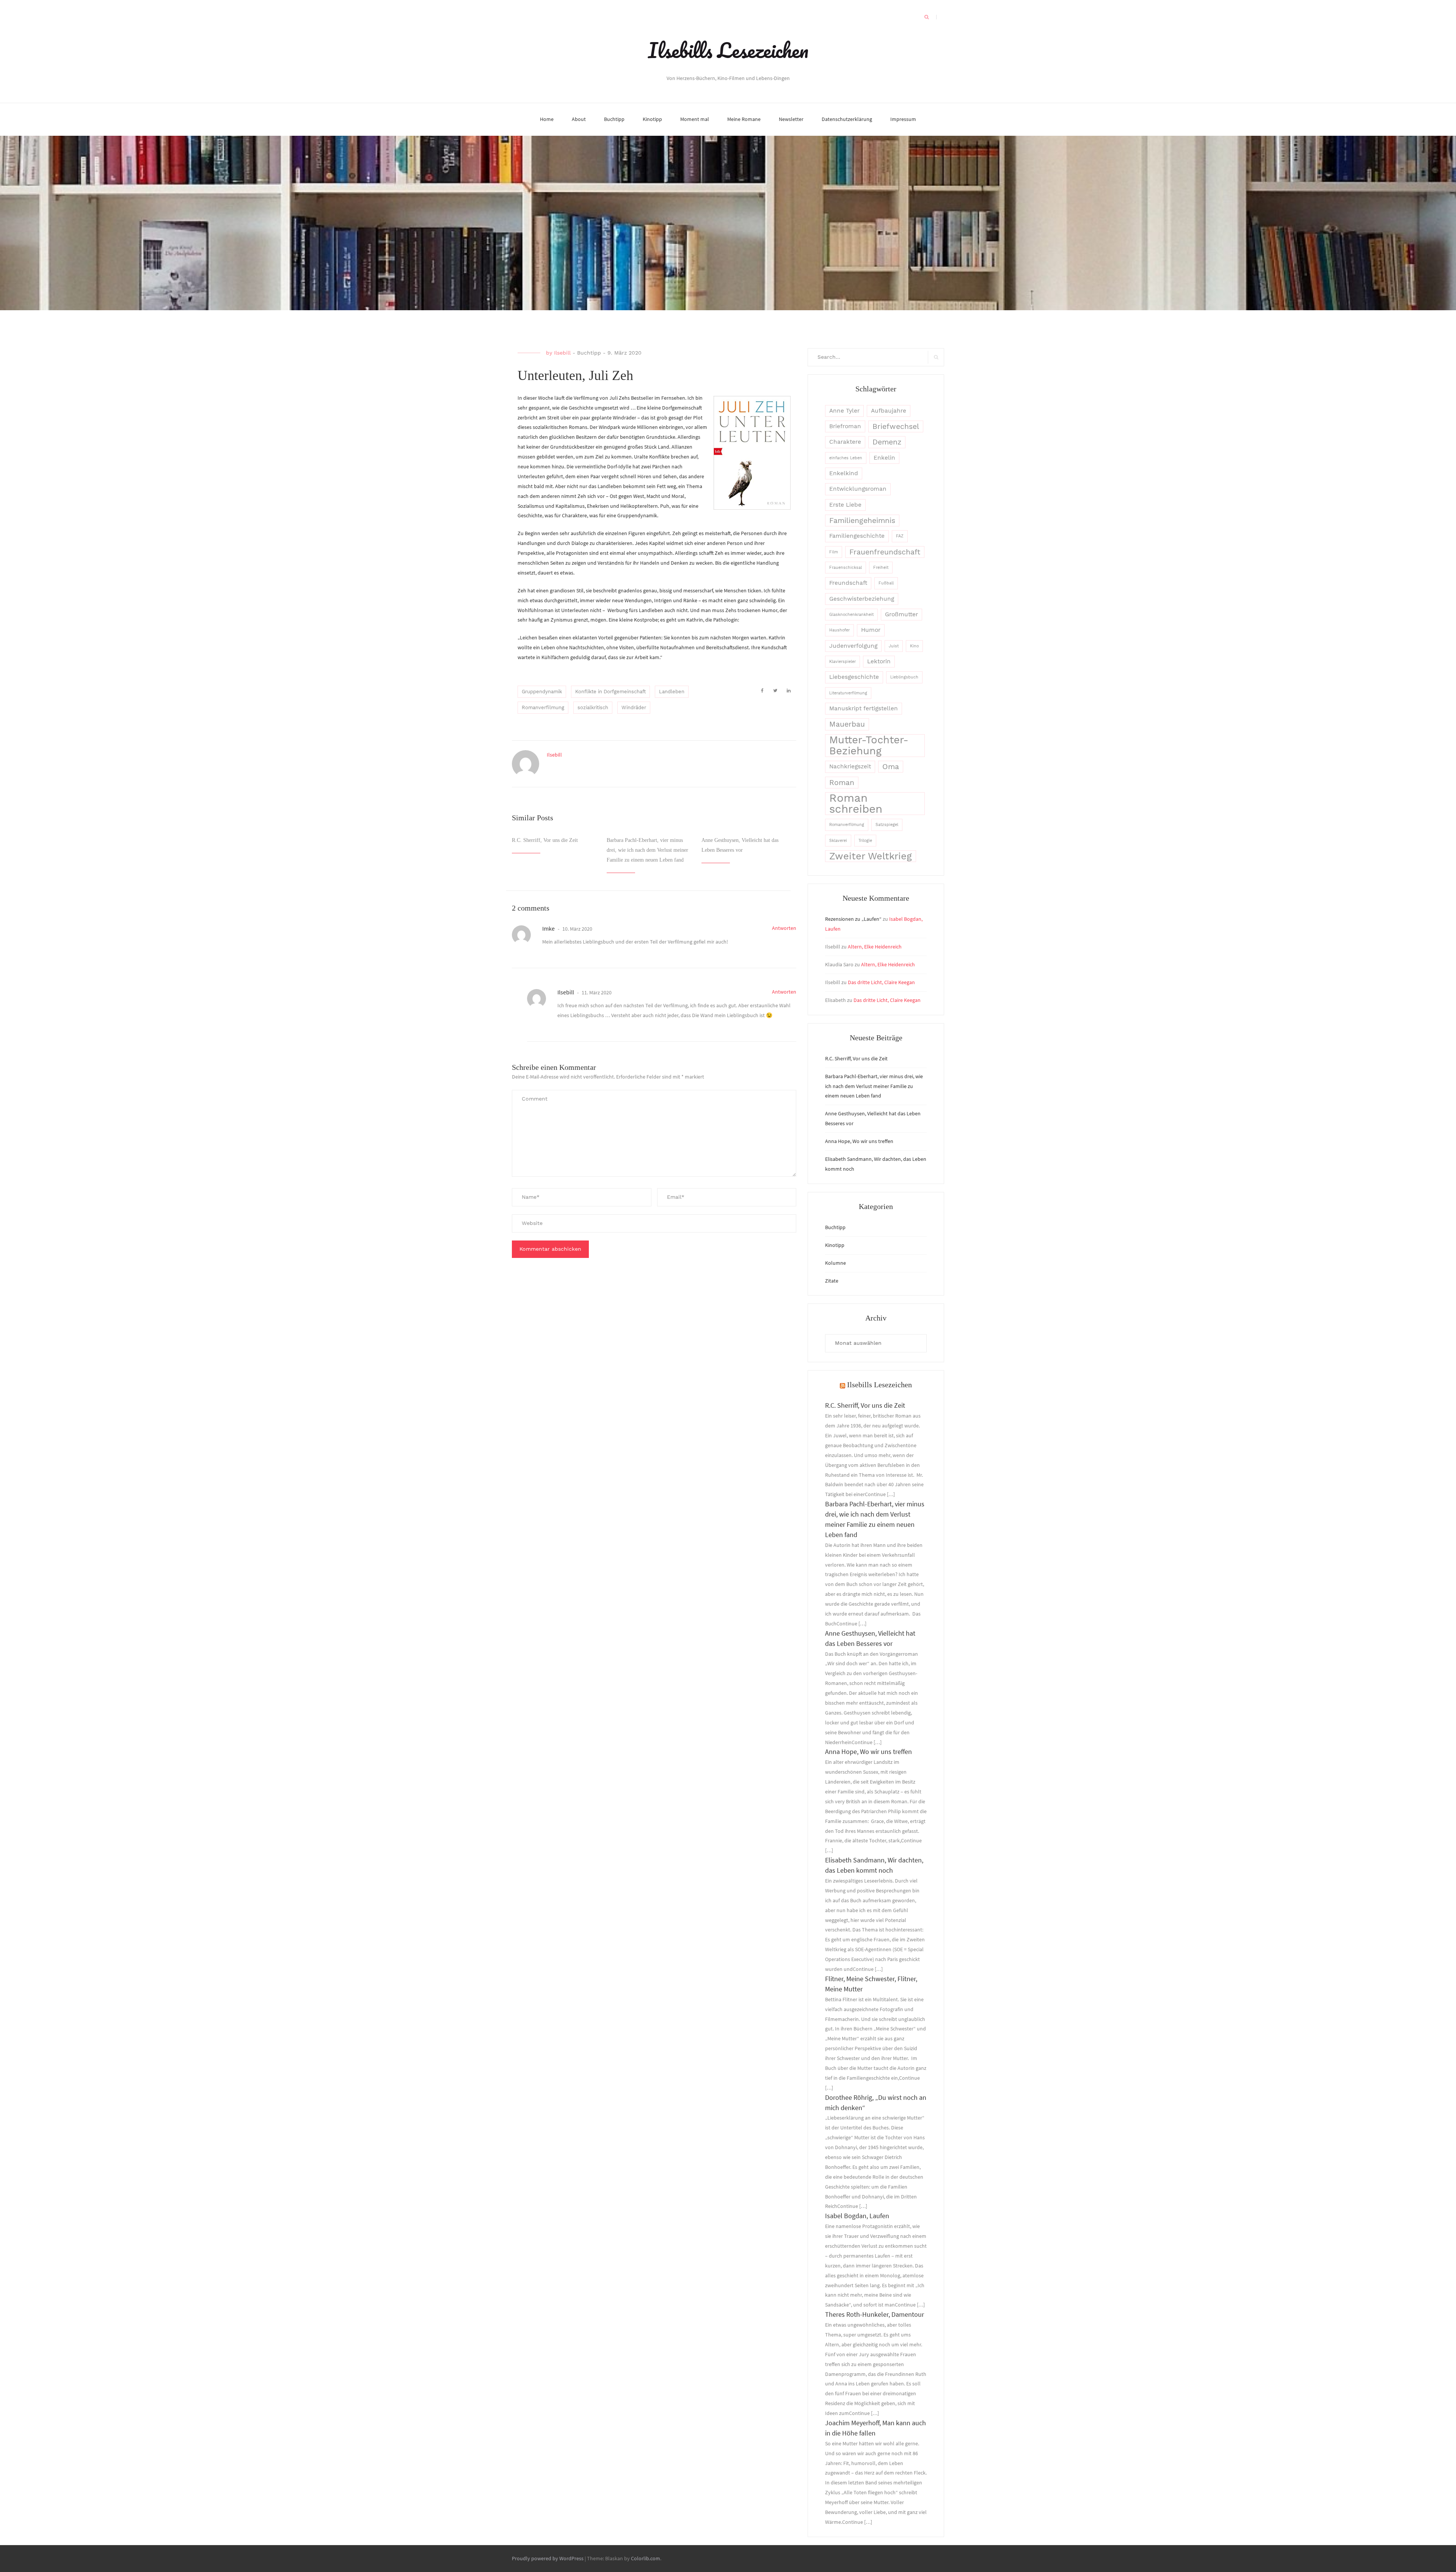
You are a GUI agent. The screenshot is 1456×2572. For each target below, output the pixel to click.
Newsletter (791, 119)
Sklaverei (838, 841)
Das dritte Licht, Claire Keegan (881, 982)
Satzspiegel (887, 825)
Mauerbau (847, 724)
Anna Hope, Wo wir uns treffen (859, 1141)
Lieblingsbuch (904, 677)
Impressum (903, 119)
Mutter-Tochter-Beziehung (869, 746)
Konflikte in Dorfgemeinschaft (610, 692)
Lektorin (879, 661)
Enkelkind (844, 473)
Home (547, 119)
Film (834, 552)
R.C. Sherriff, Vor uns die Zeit (545, 840)
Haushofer (839, 630)
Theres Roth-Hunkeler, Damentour (875, 2314)
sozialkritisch (593, 707)
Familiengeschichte (857, 536)
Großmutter (901, 614)
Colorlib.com (646, 2558)
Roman (842, 783)
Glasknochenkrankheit (851, 615)
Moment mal (695, 119)
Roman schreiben (856, 804)
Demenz (887, 442)
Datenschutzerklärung (847, 119)
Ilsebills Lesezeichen (728, 50)
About (579, 119)
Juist (894, 646)
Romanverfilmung (543, 707)
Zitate (832, 1281)
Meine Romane (744, 119)
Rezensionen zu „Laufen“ (853, 919)
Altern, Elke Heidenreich (875, 947)
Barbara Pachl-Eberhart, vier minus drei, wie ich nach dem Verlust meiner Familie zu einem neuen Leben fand (647, 850)
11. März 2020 (596, 992)
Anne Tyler (844, 411)
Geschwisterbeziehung (862, 599)
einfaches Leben (846, 458)
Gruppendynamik (542, 692)
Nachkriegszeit (850, 766)
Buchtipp (614, 119)
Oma (891, 767)
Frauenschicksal (846, 568)
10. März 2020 (577, 929)
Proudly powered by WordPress (548, 2558)
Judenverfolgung (853, 646)
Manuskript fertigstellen (864, 708)
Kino (914, 646)
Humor (871, 630)
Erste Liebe (845, 505)
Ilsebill (562, 353)
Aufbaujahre (889, 411)
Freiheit (881, 568)
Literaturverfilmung (848, 693)
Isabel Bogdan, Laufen (857, 2216)
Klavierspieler (843, 662)
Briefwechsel (896, 426)
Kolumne (835, 1263)
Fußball (886, 583)
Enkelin (884, 458)
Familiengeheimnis (862, 521)
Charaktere (845, 442)
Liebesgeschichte (854, 677)
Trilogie (865, 841)
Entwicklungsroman (858, 489)
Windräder (634, 707)
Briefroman (845, 426)
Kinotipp (652, 119)
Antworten (784, 928)
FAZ (900, 536)
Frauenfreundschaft (885, 552)
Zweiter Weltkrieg (871, 856)
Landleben (672, 692)
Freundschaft (848, 583)
